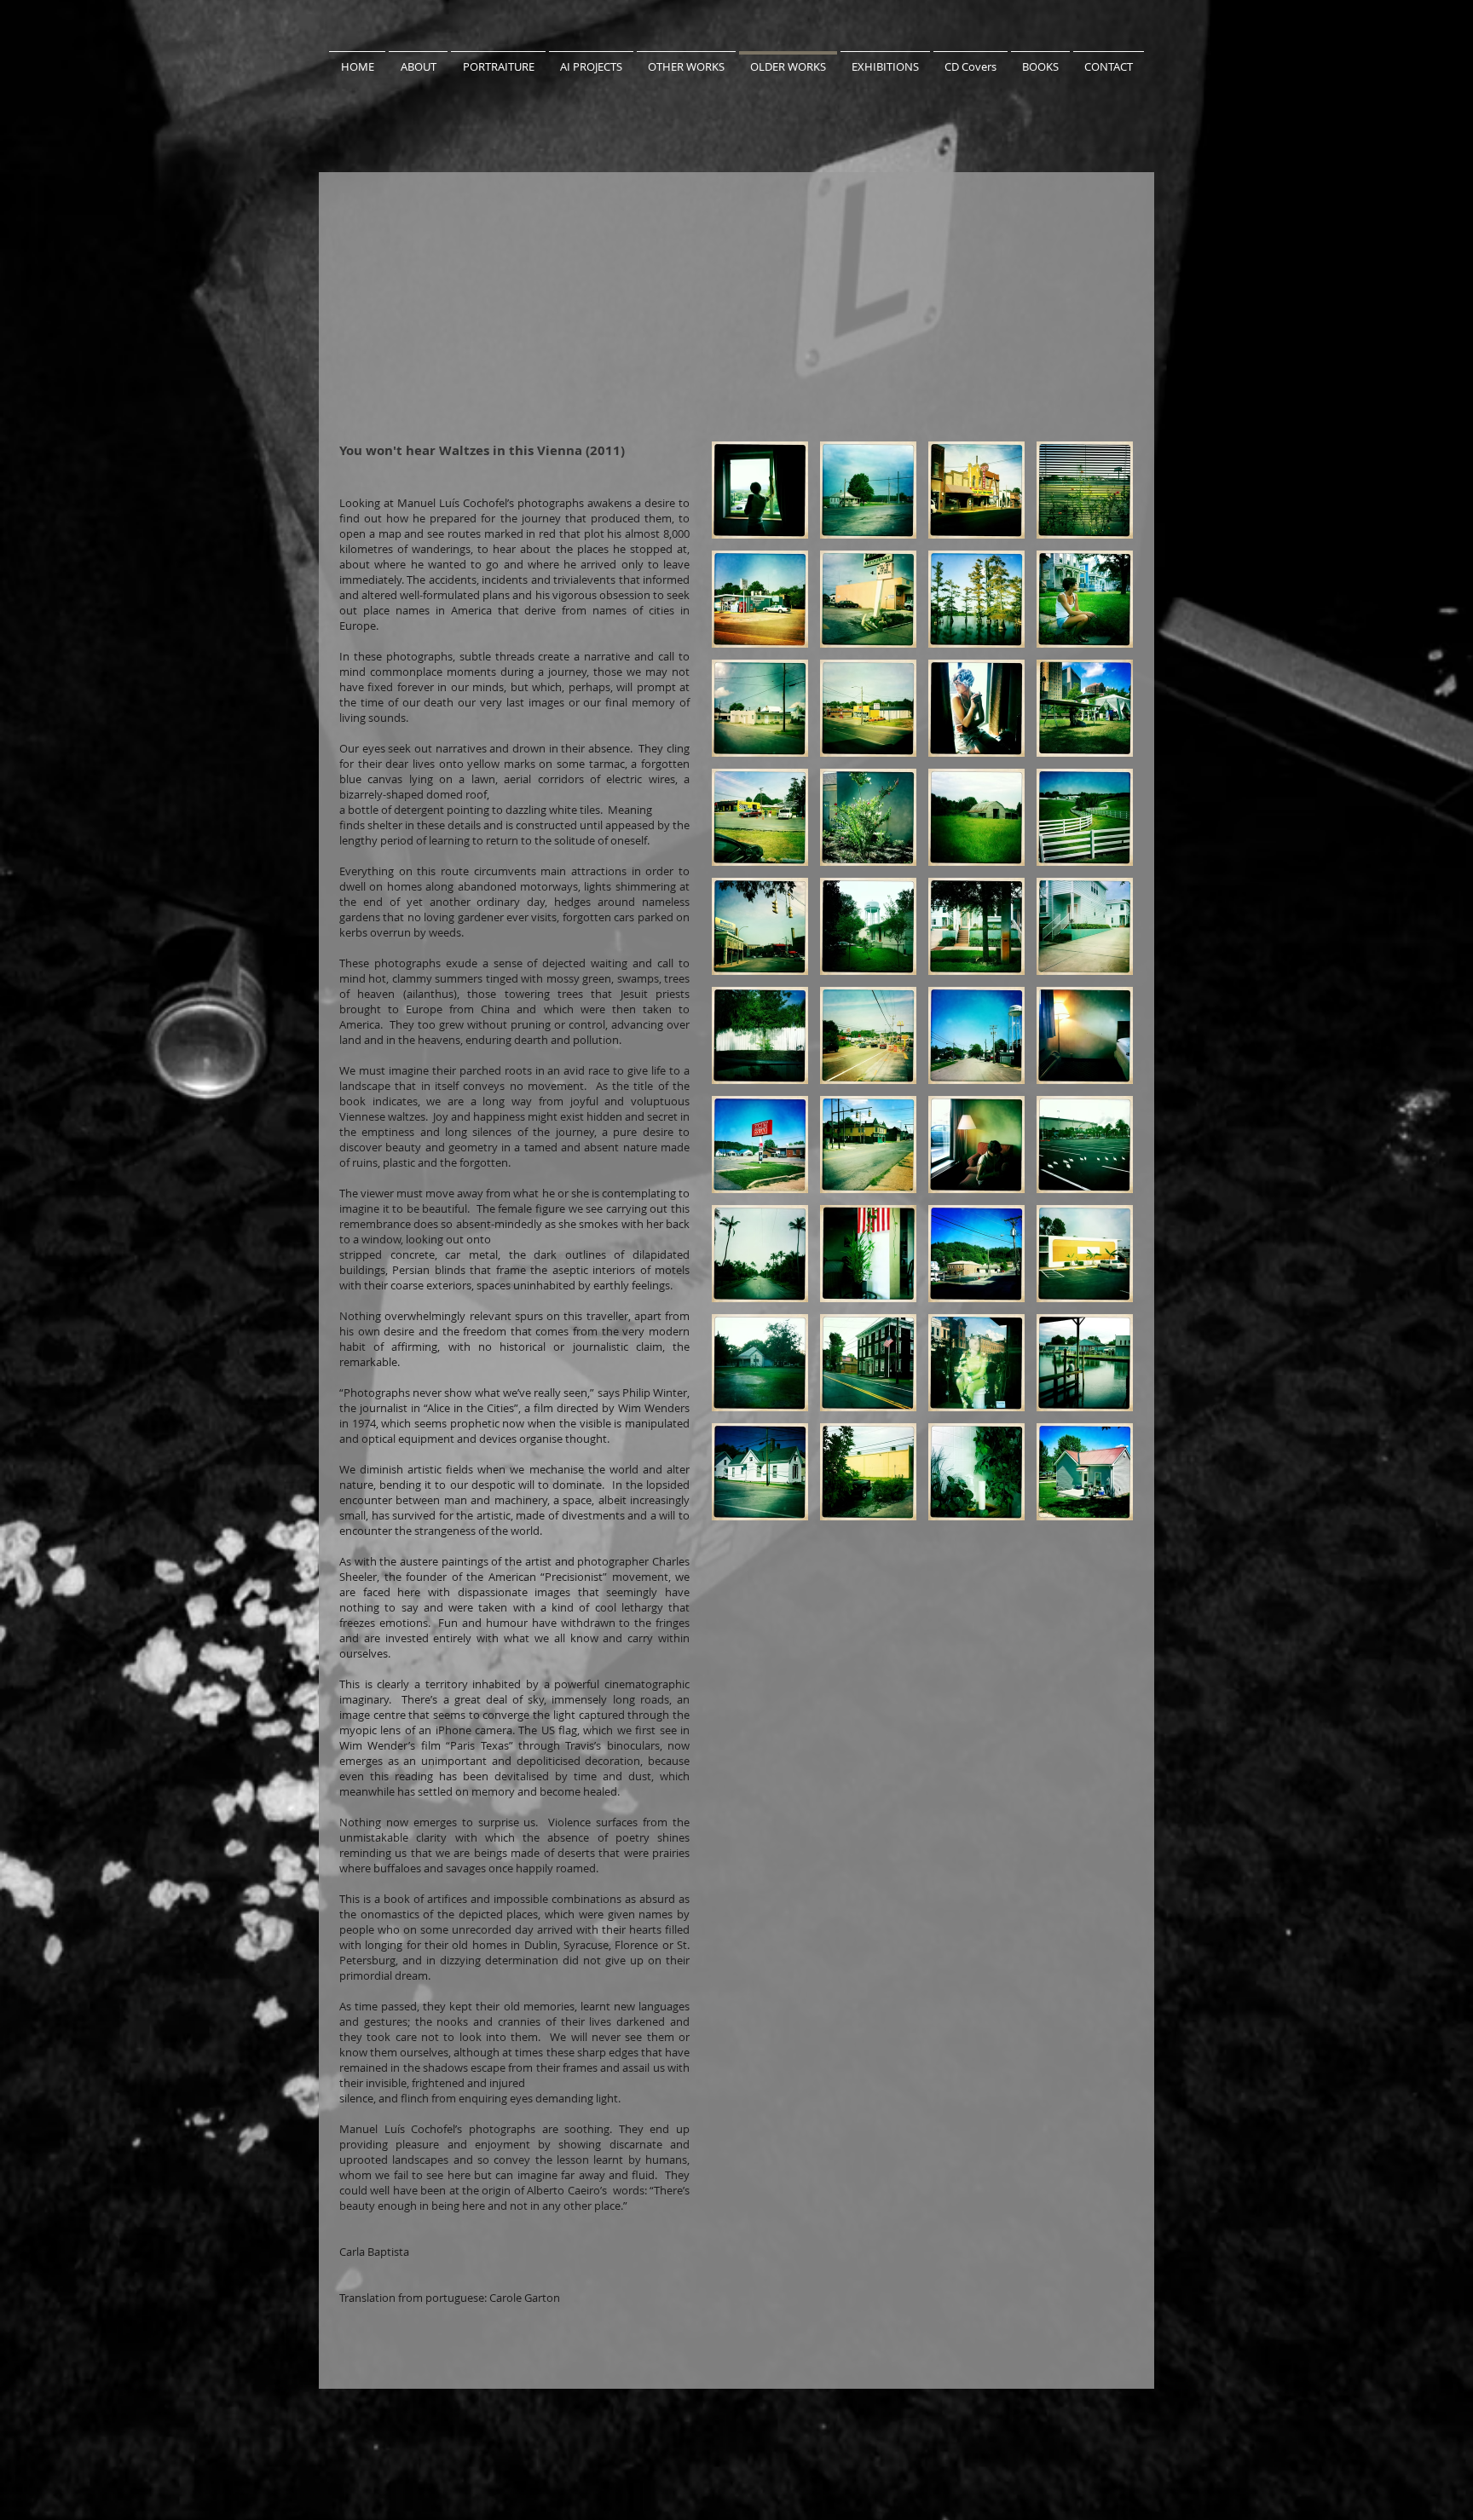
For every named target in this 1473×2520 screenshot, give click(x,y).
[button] (760, 490)
